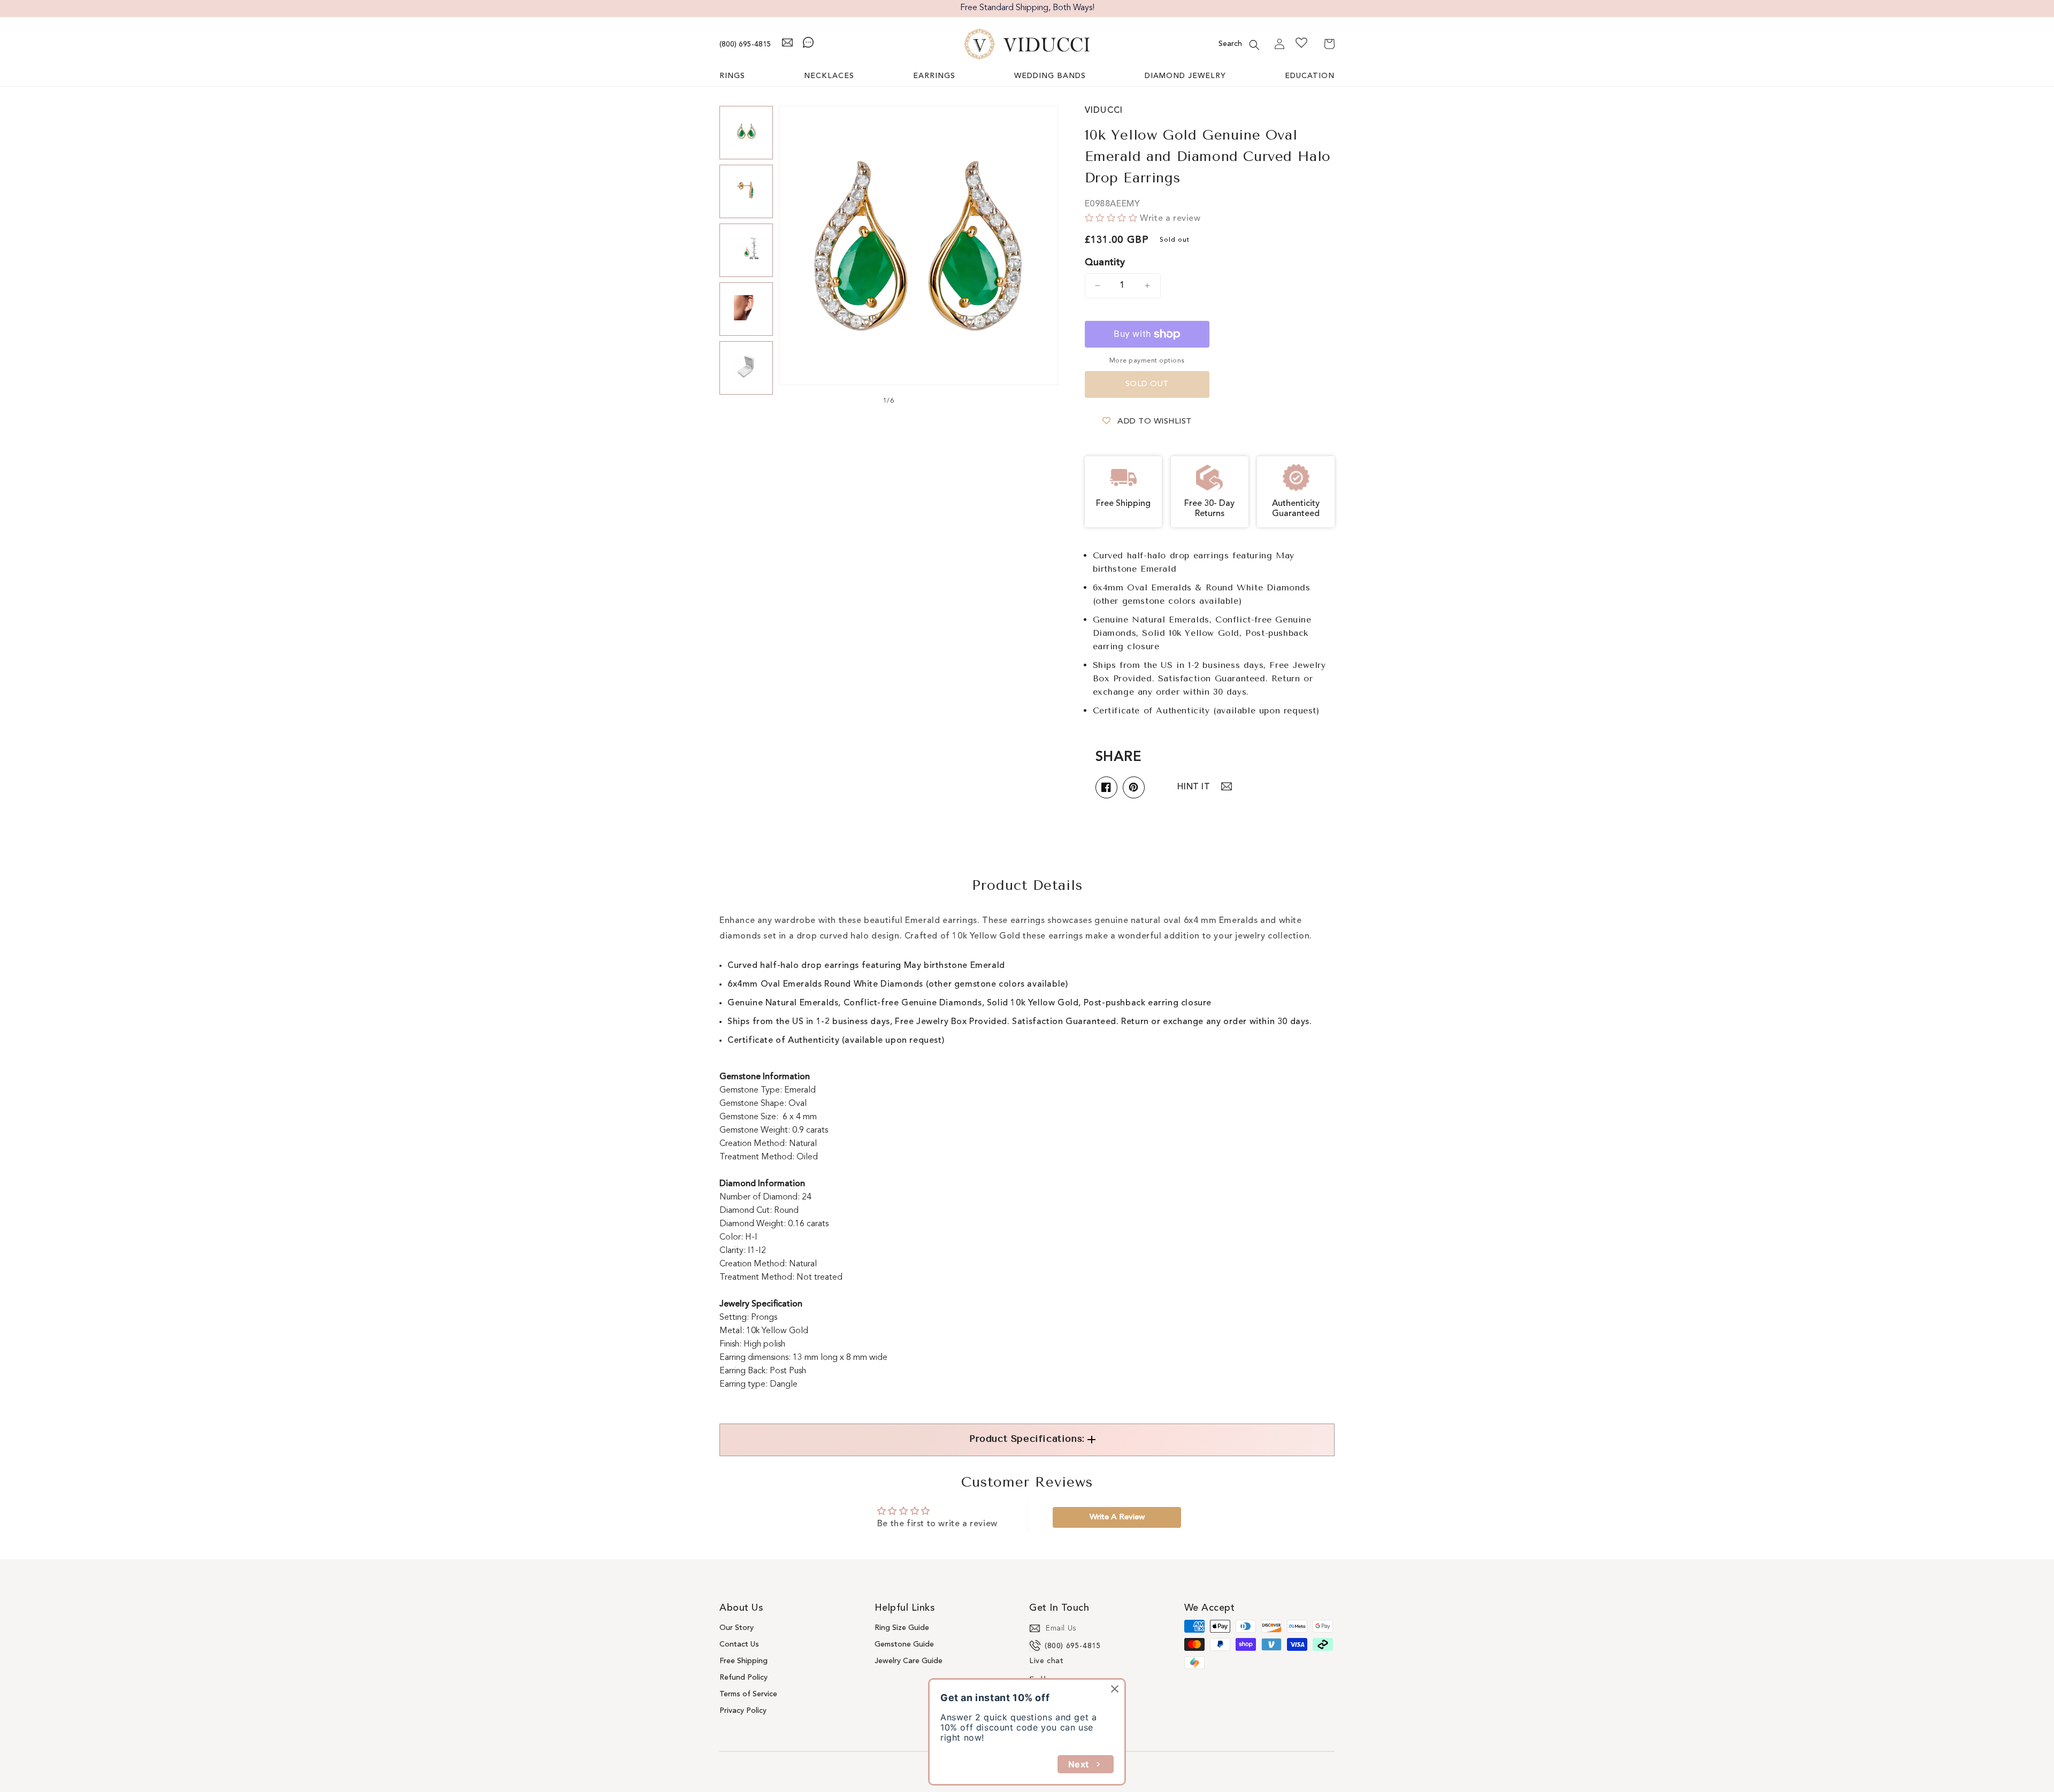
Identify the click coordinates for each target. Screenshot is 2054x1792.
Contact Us (739, 1644)
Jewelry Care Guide (909, 1661)
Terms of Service (748, 1694)
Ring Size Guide (902, 1628)
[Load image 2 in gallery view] (746, 191)
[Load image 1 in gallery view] (746, 133)
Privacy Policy (743, 1711)
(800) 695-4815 (745, 44)
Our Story (737, 1628)
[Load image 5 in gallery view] (746, 368)
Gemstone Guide (904, 1644)
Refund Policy (744, 1678)
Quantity (1105, 263)
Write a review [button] (1117, 1517)
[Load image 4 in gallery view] (746, 309)
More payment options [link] (1147, 361)
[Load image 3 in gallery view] (746, 250)
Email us (1061, 1628)
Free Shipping (744, 1661)
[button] (1254, 45)
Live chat (1046, 1661)
